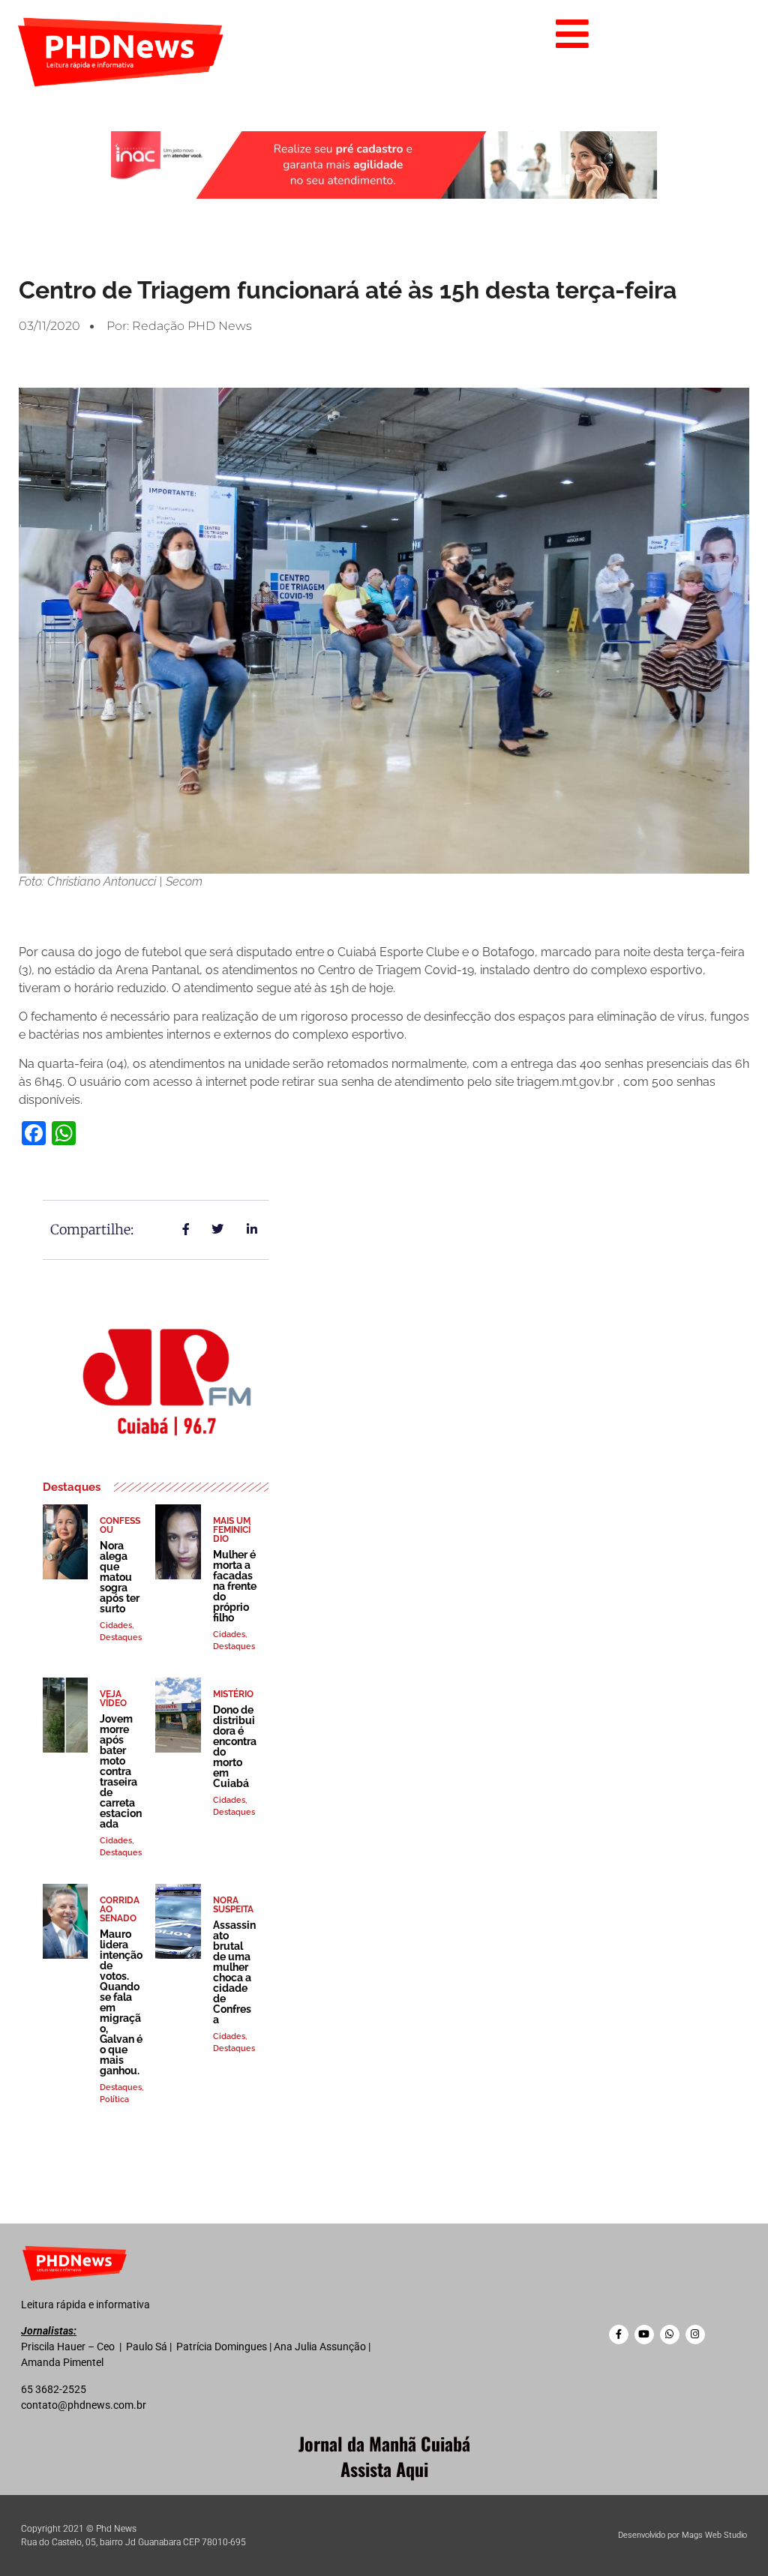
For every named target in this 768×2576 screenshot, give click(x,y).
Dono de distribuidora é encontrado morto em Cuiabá (235, 1747)
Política (114, 2099)
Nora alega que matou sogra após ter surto (120, 1577)
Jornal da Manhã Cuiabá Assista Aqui (384, 2456)
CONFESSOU (120, 1525)
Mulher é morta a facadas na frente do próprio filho (235, 1586)
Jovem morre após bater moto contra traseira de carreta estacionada (121, 1771)
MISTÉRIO (233, 1694)
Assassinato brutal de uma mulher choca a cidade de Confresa (234, 1972)
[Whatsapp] (670, 2335)
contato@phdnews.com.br (84, 2405)
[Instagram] (695, 2335)
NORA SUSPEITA (233, 1905)
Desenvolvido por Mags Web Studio (682, 2535)
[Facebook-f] (619, 2335)
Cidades (116, 1625)
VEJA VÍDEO (113, 1699)
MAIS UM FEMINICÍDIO (232, 1530)
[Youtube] (644, 2335)
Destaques (121, 1637)
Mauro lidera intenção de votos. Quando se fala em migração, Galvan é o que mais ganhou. (121, 2002)
